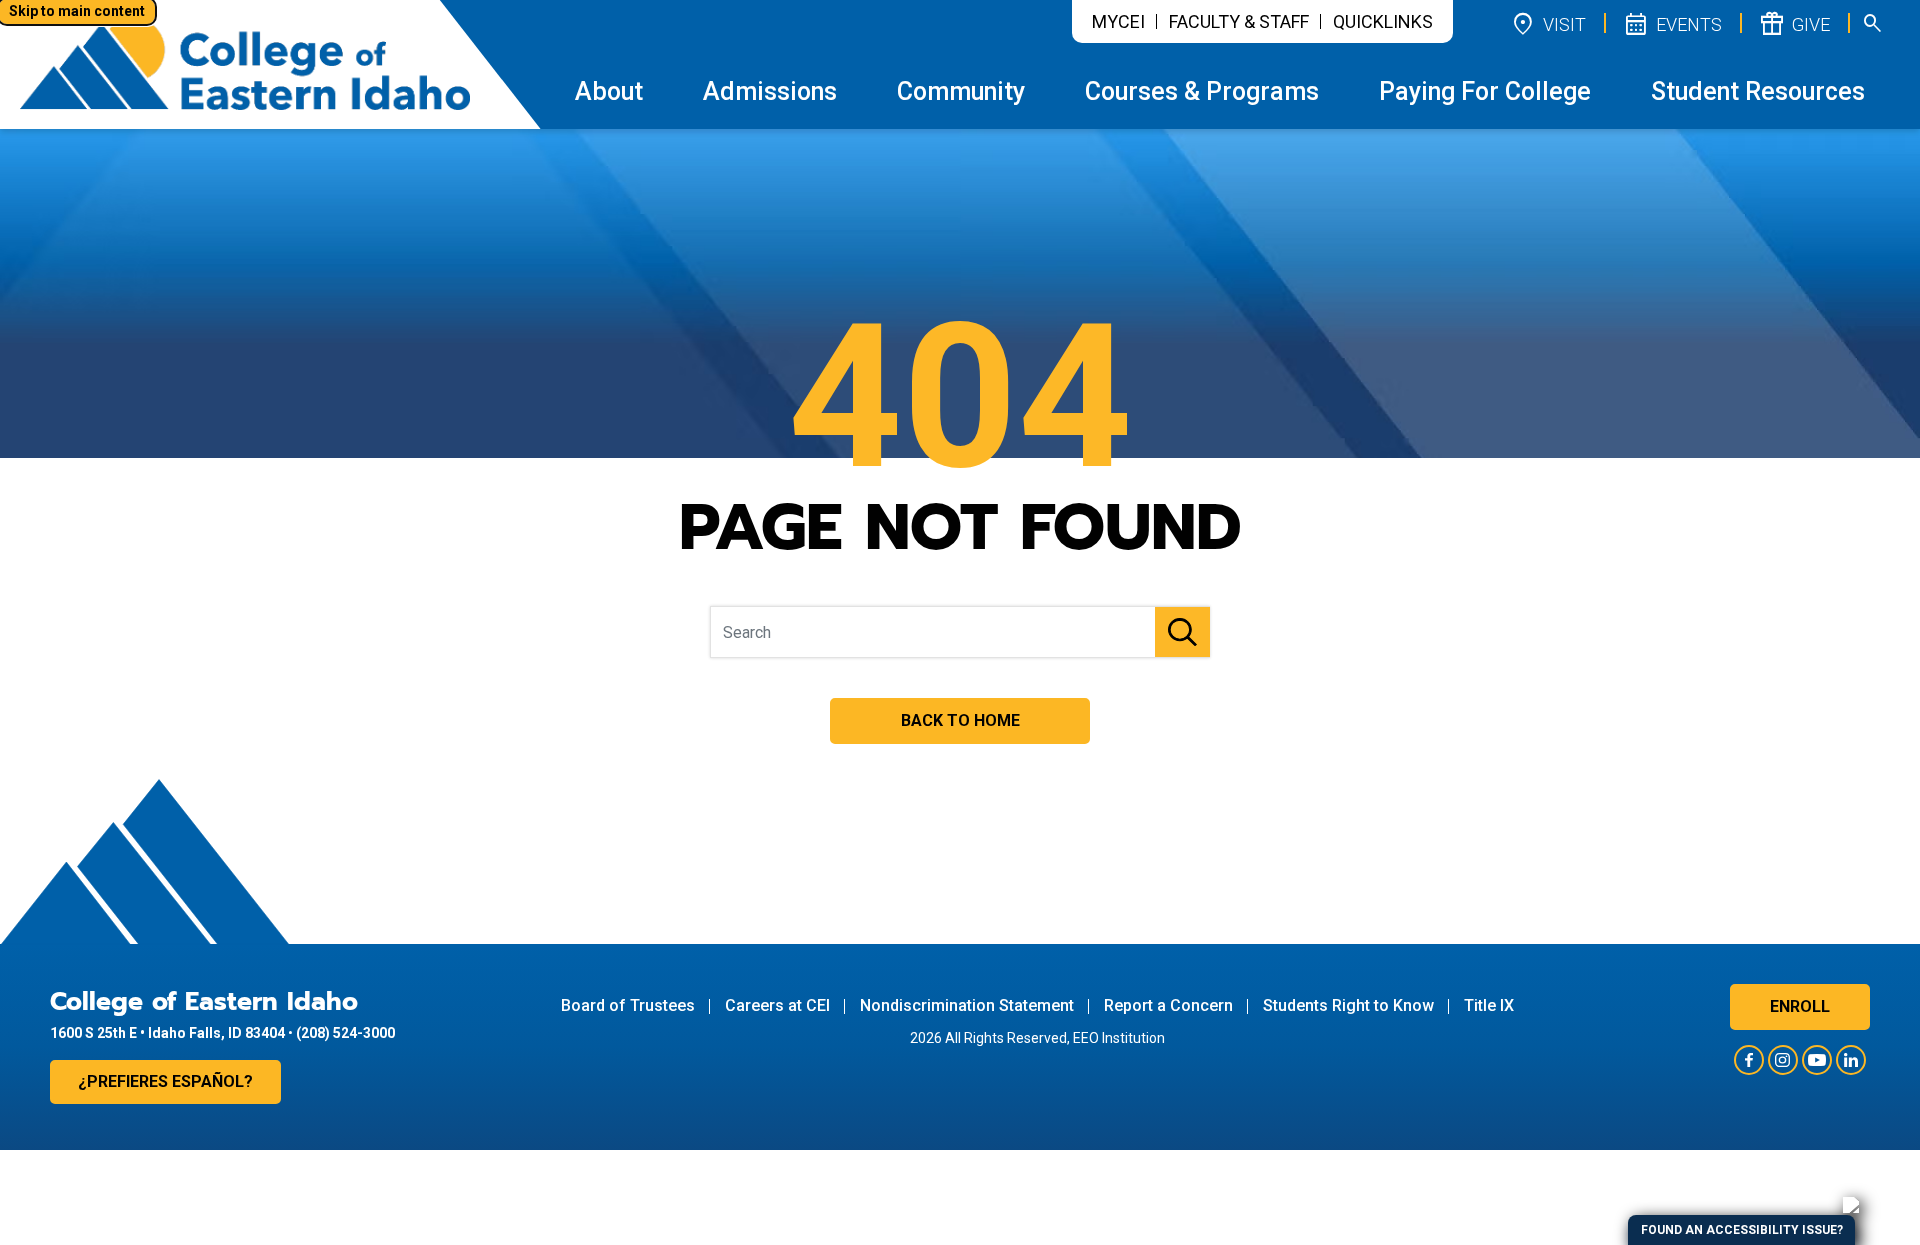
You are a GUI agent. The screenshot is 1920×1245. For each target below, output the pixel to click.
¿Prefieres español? (165, 1081)
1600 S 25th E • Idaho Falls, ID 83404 (167, 1033)
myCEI (1118, 21)
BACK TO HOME (960, 720)
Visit (1547, 23)
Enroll (1800, 1006)
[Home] (245, 64)
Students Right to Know (1348, 1005)
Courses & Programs (1202, 91)
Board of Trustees (628, 1005)
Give (1794, 23)
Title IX (1489, 1005)
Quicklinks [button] (1383, 21)
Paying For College (1485, 91)
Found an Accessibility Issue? (1742, 1230)
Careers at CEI (777, 1005)
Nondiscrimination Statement (967, 1005)
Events (1672, 23)
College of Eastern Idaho (204, 1002)
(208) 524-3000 (345, 1033)
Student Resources (1758, 91)
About (609, 91)
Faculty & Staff (1239, 21)
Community (961, 91)
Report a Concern (1168, 1005)
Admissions (770, 91)
